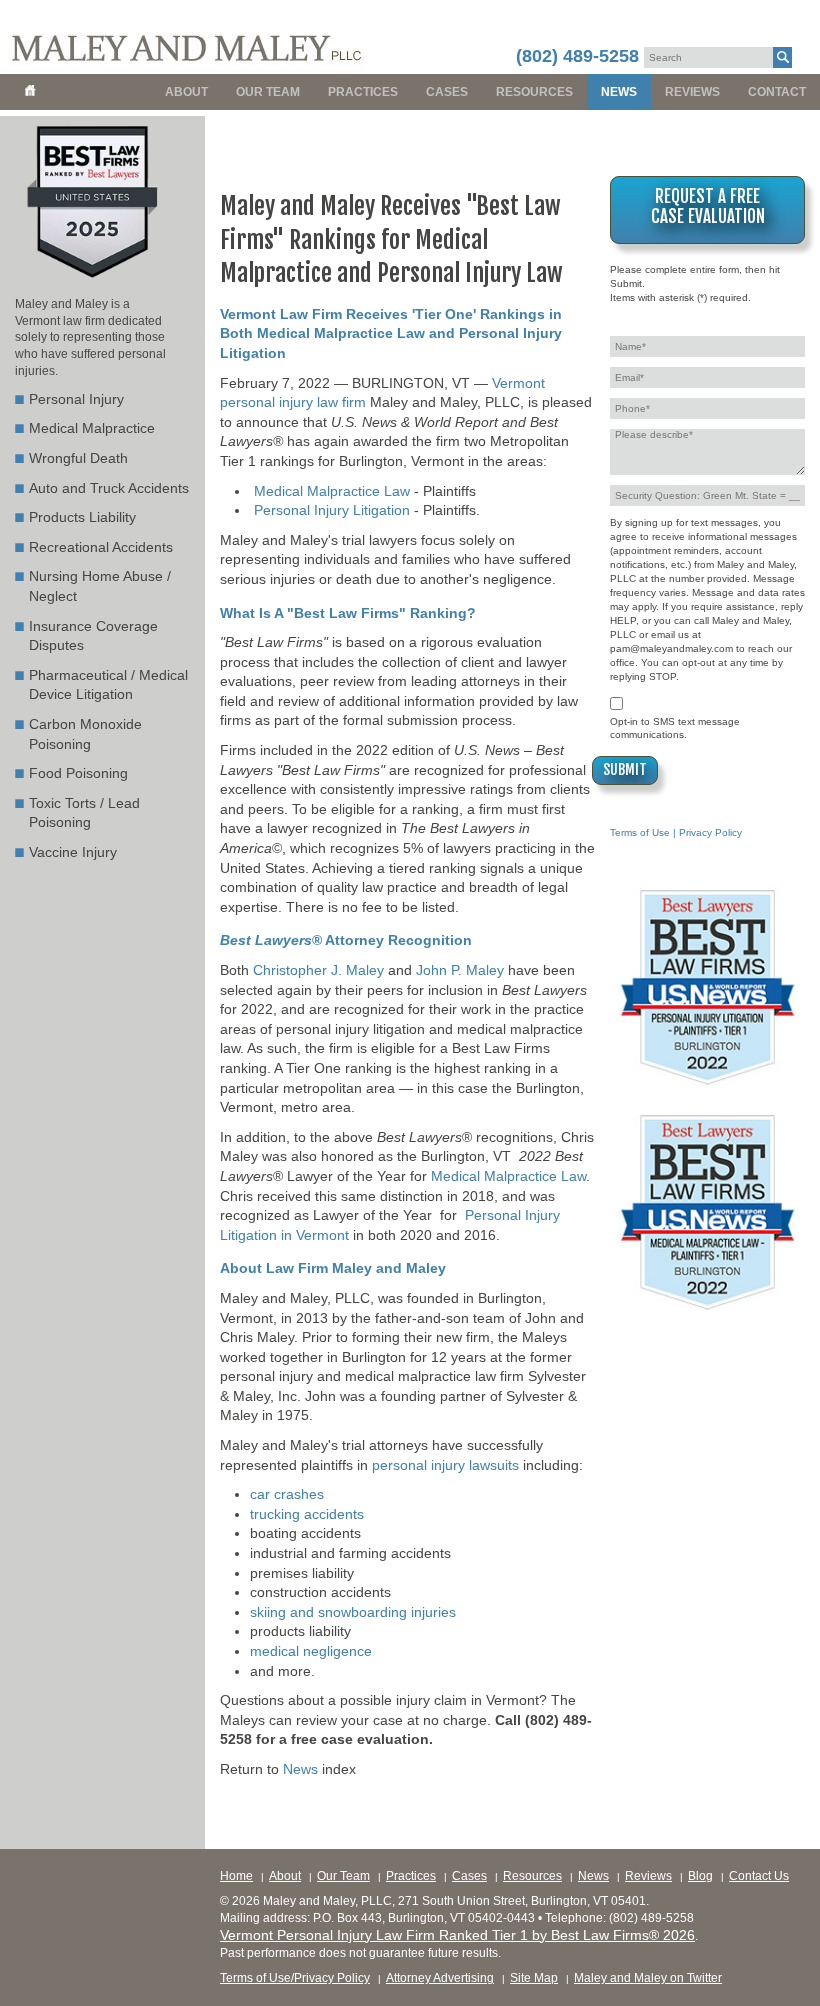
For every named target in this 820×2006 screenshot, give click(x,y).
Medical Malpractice (92, 428)
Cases (447, 92)
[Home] (32, 92)
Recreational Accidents (101, 547)
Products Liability (82, 517)
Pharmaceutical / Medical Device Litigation (108, 685)
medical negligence (311, 1651)
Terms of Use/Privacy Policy (295, 1978)
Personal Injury (76, 399)
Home (236, 1876)
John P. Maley (460, 970)
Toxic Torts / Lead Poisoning (84, 813)
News (619, 92)
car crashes (287, 1494)
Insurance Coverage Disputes (93, 636)
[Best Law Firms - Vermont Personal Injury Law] (92, 277)
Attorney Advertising (440, 1978)
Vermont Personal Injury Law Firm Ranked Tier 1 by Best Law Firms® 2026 (457, 1935)
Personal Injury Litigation (332, 510)
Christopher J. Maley (318, 970)
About (186, 92)
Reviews (692, 92)
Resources (534, 92)
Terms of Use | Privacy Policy (676, 832)
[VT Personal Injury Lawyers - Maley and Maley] (182, 37)
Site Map (534, 1978)
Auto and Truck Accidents (109, 488)
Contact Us (759, 1876)
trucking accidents (307, 1514)
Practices (363, 92)
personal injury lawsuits (445, 1465)
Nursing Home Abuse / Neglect (100, 586)
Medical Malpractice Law (332, 491)
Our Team (268, 92)
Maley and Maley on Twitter (648, 1978)
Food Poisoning (78, 773)
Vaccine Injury (73, 852)
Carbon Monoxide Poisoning (85, 734)
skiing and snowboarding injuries (353, 1612)
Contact (777, 92)
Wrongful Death (78, 458)
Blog (700, 1876)
